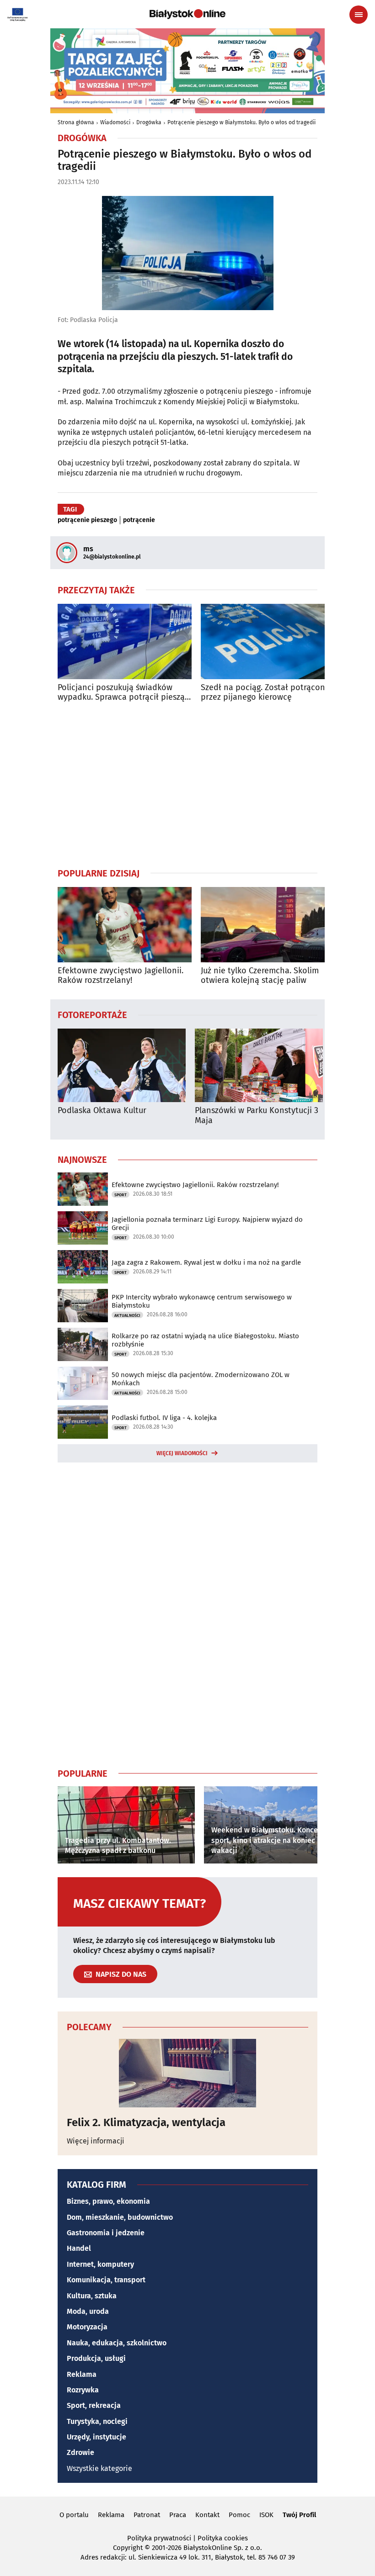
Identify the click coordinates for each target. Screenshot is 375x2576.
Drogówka (149, 122)
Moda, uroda (88, 2311)
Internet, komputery (100, 2264)
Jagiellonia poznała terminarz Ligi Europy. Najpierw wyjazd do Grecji (207, 1224)
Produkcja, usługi (96, 2358)
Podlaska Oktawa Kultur (102, 1111)
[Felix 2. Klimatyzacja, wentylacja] (187, 2073)
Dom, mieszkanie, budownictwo (120, 2217)
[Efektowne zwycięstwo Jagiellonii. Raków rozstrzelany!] (125, 925)
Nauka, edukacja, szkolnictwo (117, 2343)
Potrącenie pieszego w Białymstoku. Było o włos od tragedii (241, 122)
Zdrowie (80, 2452)
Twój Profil (299, 2515)
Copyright (128, 2548)
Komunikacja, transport (106, 2280)
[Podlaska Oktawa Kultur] (122, 1065)
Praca (178, 2515)
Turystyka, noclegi (97, 2421)
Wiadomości (115, 122)
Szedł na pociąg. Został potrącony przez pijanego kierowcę (265, 693)
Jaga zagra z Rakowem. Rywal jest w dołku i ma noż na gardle (206, 1262)
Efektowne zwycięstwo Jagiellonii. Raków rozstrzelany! (121, 976)
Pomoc (239, 2515)
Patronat (147, 2515)
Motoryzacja (87, 2327)
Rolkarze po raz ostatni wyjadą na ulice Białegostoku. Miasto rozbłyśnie (205, 1340)
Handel (79, 2248)
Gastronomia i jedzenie (106, 2233)
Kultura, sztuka (92, 2296)
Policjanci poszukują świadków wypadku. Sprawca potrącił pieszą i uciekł (123, 693)
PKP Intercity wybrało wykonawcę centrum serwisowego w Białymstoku (202, 1301)
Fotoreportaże (92, 1014)
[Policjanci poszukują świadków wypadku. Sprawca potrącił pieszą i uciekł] (125, 641)
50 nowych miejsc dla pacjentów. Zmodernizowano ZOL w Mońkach (201, 1379)
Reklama (82, 2374)
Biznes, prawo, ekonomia (108, 2201)
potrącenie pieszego (87, 520)
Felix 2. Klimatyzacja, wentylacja (146, 2122)
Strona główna (76, 122)
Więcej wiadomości (182, 1453)
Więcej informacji (96, 2141)
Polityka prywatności (159, 2538)
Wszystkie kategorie (99, 2468)
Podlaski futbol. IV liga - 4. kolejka (164, 1418)
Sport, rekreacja (94, 2405)
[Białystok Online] (187, 14)
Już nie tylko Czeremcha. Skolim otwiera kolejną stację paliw (260, 976)
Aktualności (127, 1315)
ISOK (266, 2515)
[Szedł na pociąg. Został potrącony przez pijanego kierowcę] (268, 641)
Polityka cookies (223, 2538)
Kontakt (207, 2515)
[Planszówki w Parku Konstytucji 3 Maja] (259, 1065)
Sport (121, 1195)
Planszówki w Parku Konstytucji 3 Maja (257, 1116)
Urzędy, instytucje (96, 2437)
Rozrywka (83, 2390)
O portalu (74, 2515)
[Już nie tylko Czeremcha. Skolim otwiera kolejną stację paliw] (268, 925)
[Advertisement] (187, 785)
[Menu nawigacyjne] (359, 15)
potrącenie (139, 520)
